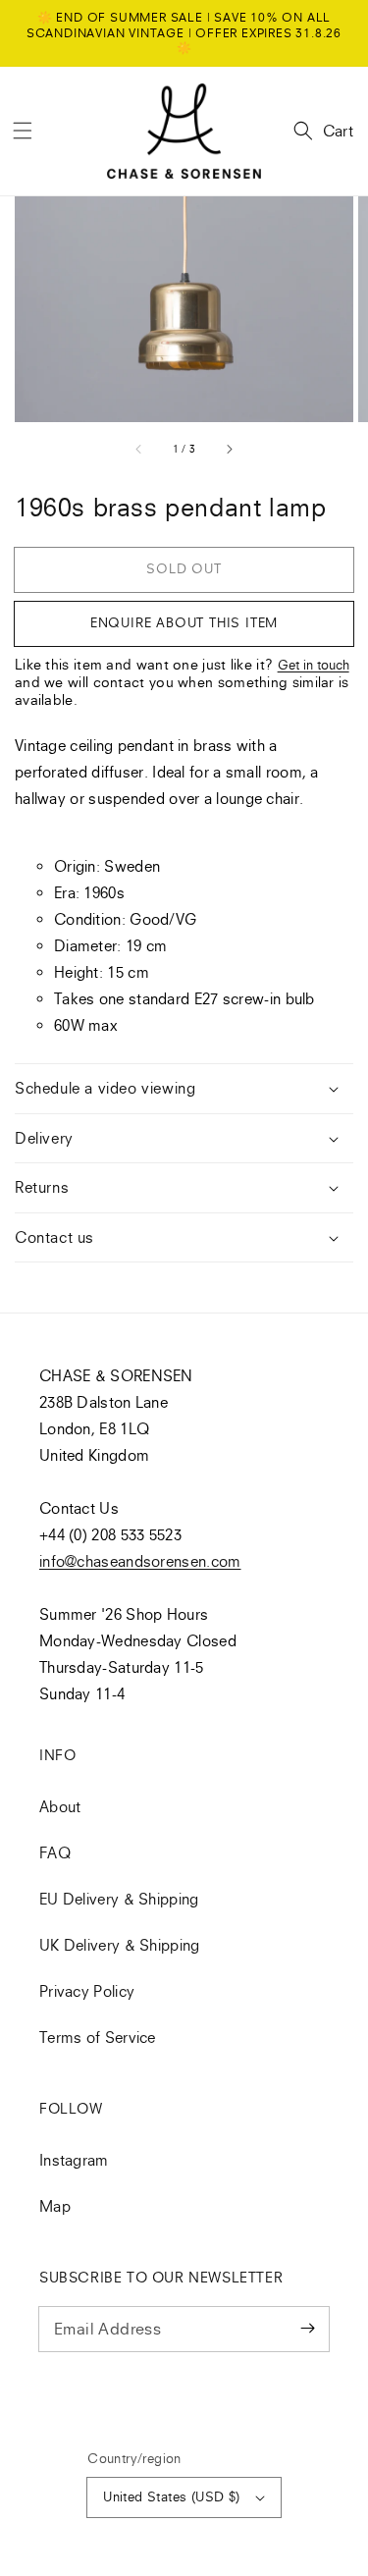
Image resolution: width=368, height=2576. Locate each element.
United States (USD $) (171, 2496)
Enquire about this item (184, 622)
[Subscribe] (307, 2329)
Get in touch (314, 665)
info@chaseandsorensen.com (140, 1561)
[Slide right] (229, 449)
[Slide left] (139, 449)
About (60, 1806)
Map (55, 2206)
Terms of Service (98, 2037)
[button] (23, 131)
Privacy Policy (87, 1991)
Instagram (74, 2160)
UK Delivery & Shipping (120, 1945)
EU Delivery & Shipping (119, 1899)
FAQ (55, 1852)
